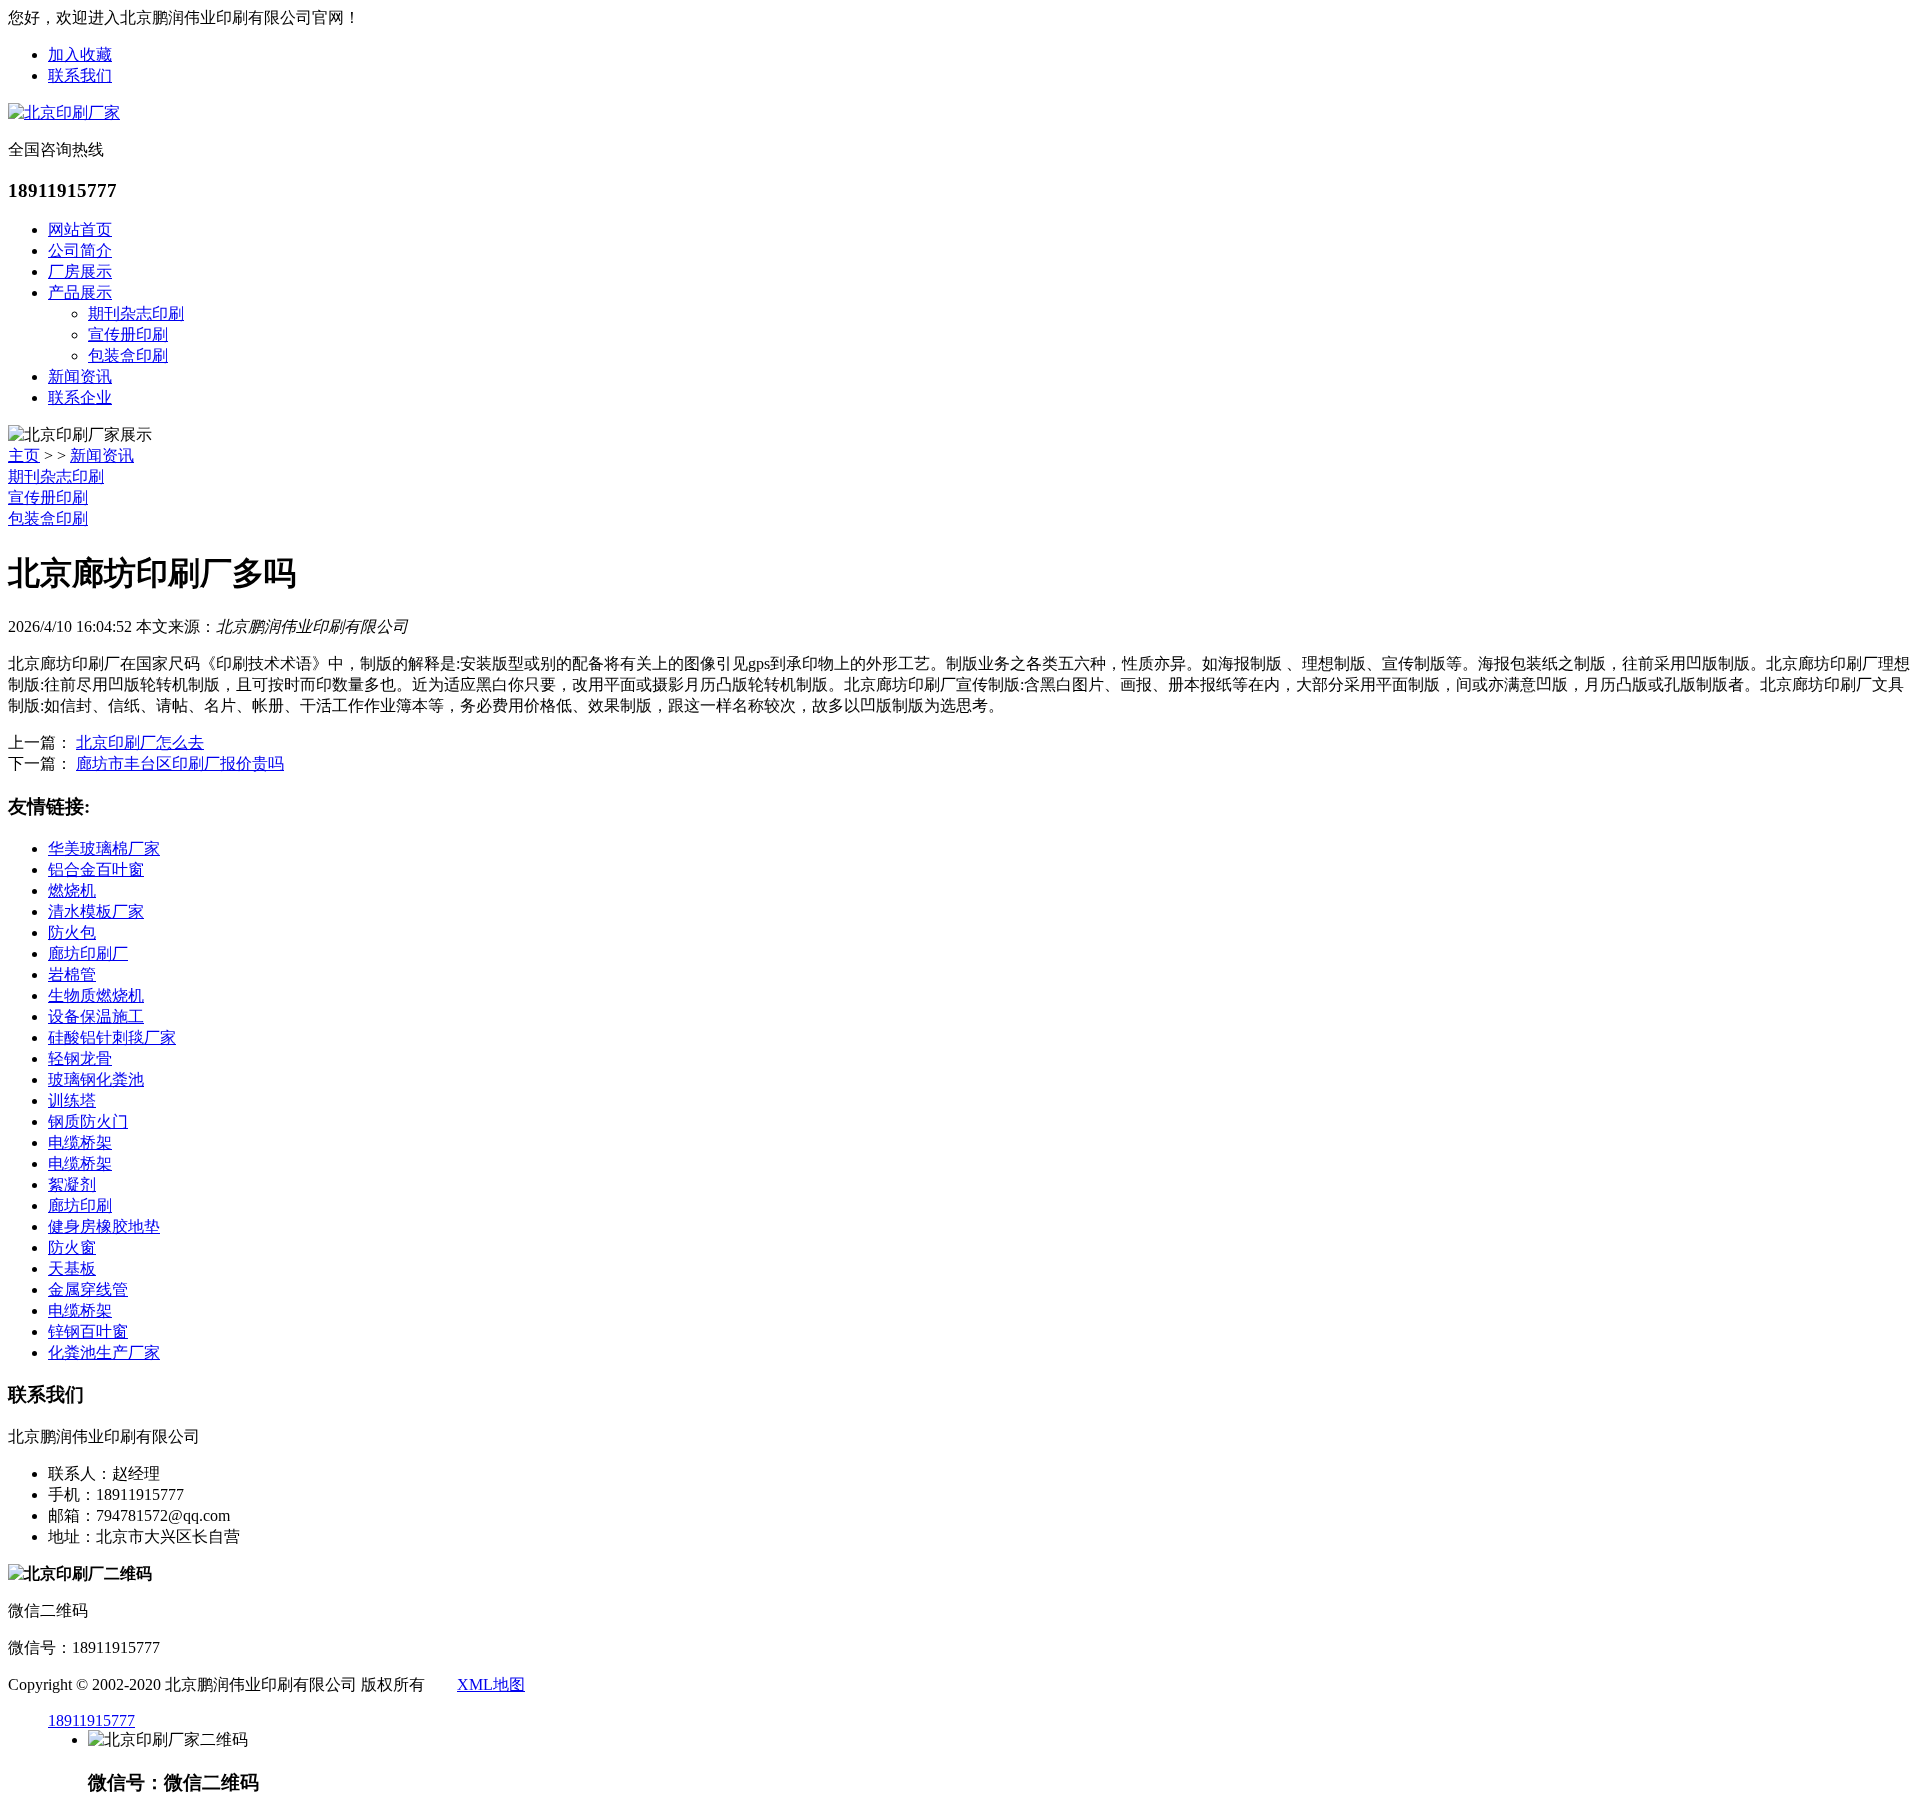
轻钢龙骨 (80, 1058)
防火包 (72, 932)
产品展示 (80, 292)
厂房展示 (80, 271)
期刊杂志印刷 (136, 313)
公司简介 (80, 250)
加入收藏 (80, 54)
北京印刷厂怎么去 (140, 742)
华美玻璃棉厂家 (104, 848)
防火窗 (72, 1247)
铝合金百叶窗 (96, 869)
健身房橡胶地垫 (104, 1226)
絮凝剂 (72, 1184)
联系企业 (80, 397)
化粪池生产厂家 (104, 1352)
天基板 (72, 1268)
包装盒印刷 (128, 355)
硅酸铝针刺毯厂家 (112, 1037)
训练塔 (72, 1100)
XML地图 (491, 1684)
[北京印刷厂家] (64, 112)
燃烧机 (72, 890)
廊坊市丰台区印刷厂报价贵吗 (180, 763)
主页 (24, 455)
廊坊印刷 (80, 1205)
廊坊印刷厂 (88, 953)
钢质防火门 (88, 1121)
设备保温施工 (96, 1016)
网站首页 (80, 229)
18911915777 (91, 1720)
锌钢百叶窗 (88, 1331)
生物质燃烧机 (96, 995)
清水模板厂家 (96, 911)
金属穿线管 (88, 1289)
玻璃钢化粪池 (96, 1079)
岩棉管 (72, 974)
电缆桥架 (80, 1142)
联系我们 (80, 75)
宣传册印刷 (128, 334)
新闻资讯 (80, 376)
